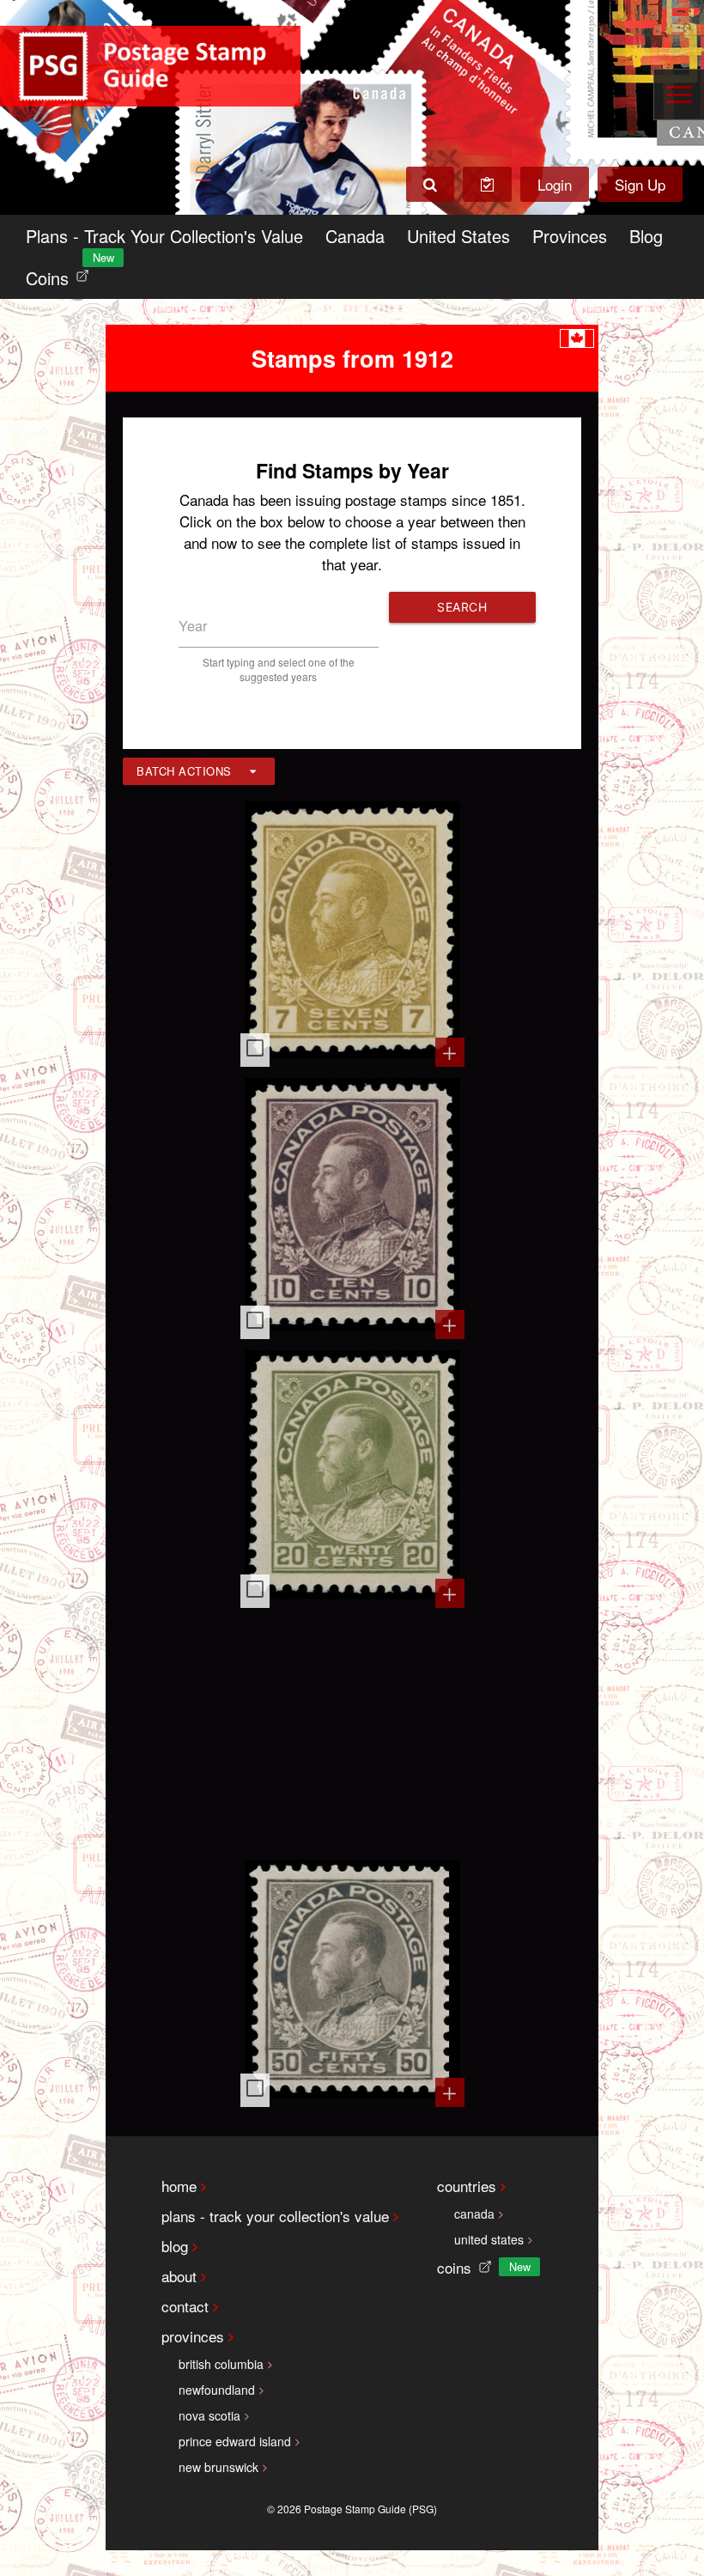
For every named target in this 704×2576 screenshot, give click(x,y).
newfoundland (217, 2390)
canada (474, 2214)
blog (175, 2246)
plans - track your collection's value (275, 2216)
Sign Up (640, 184)
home (179, 2186)
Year (193, 626)
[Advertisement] (352, 1732)
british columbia (221, 2364)
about (179, 2276)
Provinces (570, 236)
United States (458, 236)
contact (185, 2306)
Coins (61, 274)
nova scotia (209, 2415)
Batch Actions (184, 771)
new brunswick (218, 2467)
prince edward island (235, 2441)
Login (555, 184)
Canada (355, 236)
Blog (646, 236)
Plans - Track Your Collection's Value (164, 236)
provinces (193, 2336)
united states (489, 2239)
